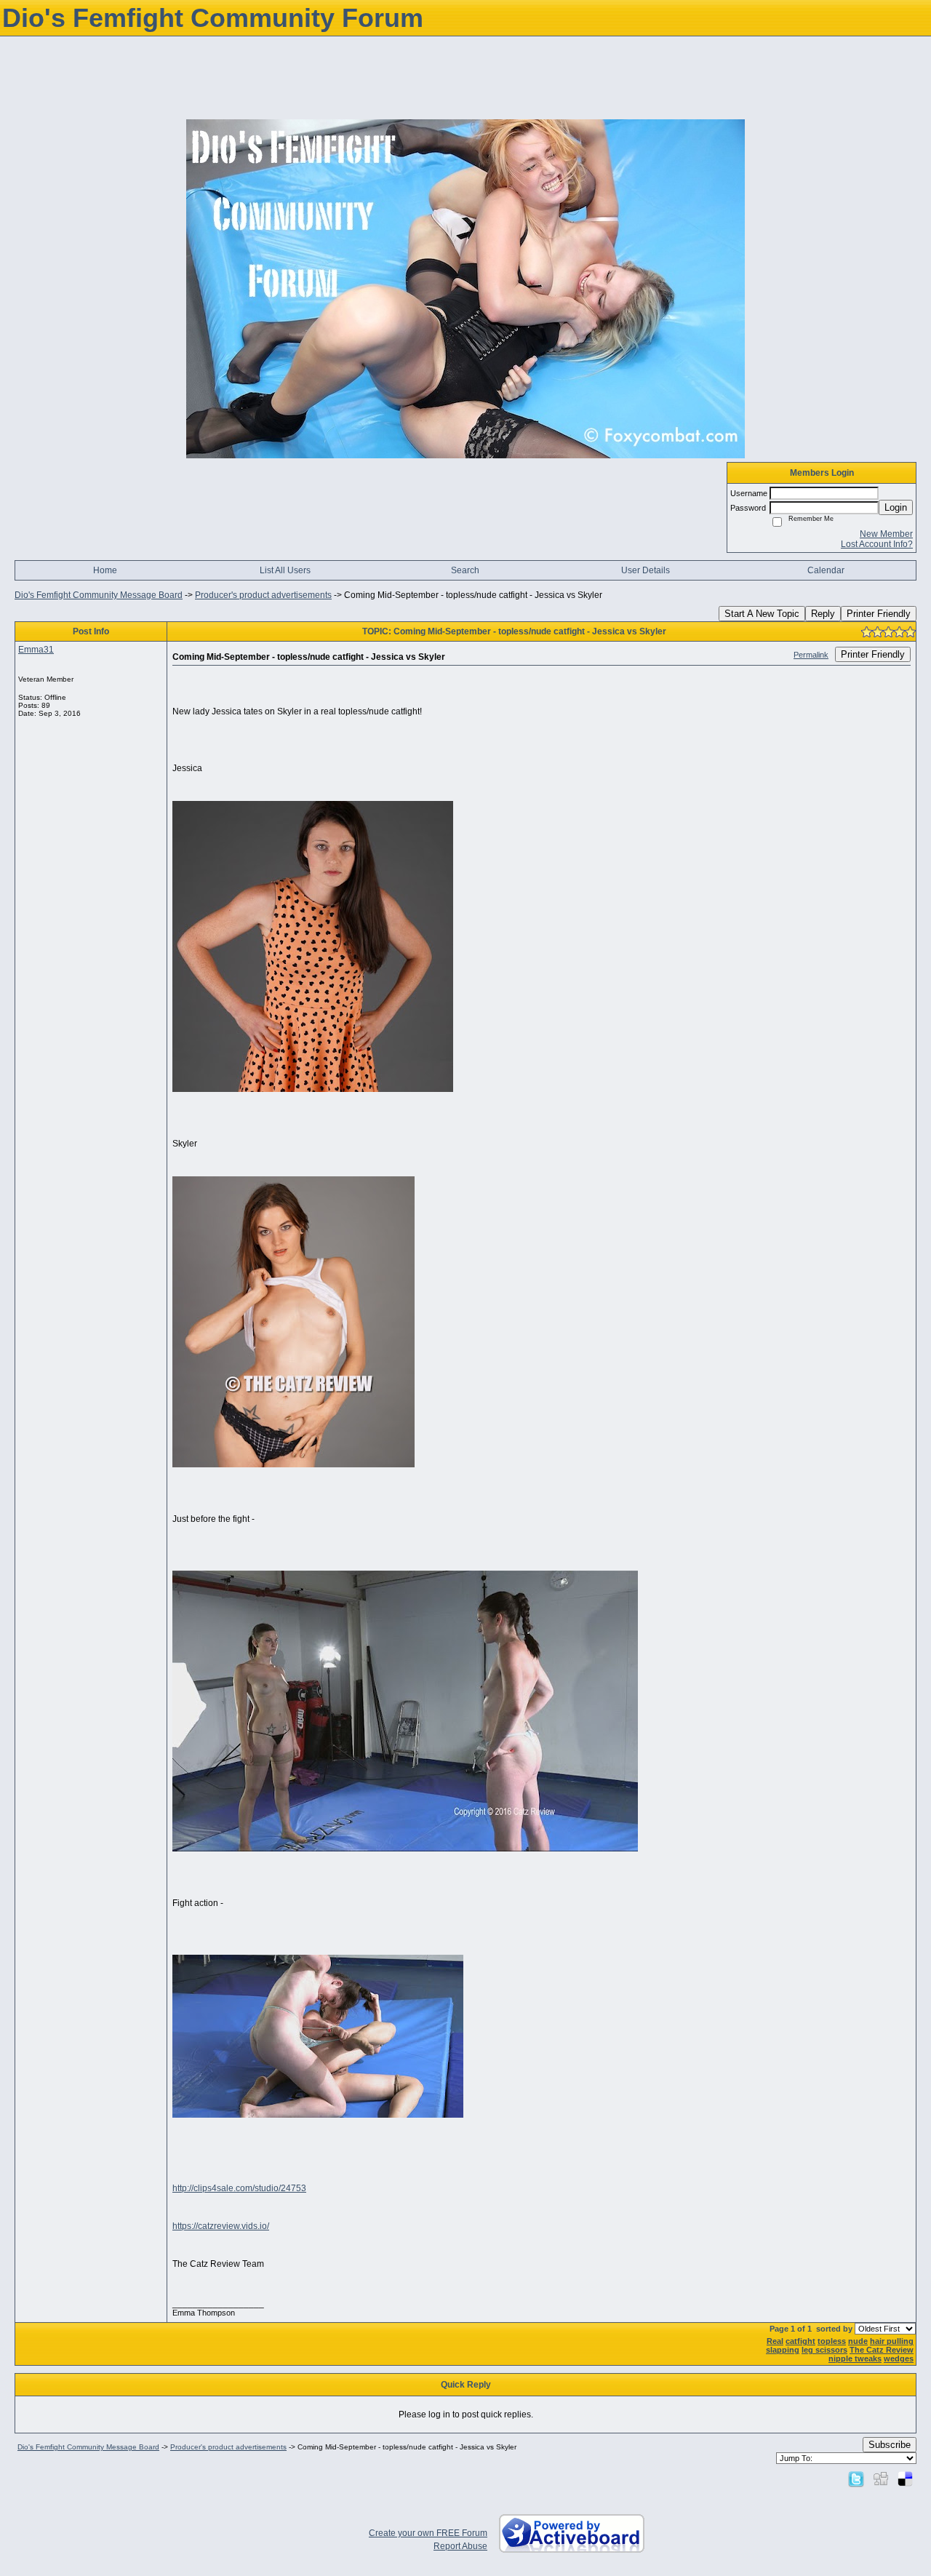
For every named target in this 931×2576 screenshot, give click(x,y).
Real (775, 2341)
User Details (646, 570)
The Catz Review (882, 2350)
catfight (800, 2341)
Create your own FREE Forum (428, 2533)
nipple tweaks (855, 2358)
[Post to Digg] (881, 2479)
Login (896, 507)
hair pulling (892, 2341)
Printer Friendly (879, 614)
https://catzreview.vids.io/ (221, 2226)
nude (858, 2341)
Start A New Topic (762, 614)
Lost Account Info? (877, 544)
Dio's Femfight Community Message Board (99, 595)
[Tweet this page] (856, 2479)
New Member (886, 534)
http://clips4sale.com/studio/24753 (239, 2188)
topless (832, 2341)
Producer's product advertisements (263, 595)
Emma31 (36, 650)
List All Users (285, 570)
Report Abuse (460, 2546)
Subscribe (890, 2445)
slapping (783, 2350)
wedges (899, 2358)
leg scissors (824, 2350)
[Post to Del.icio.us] (905, 2479)
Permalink (811, 655)
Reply (823, 614)
